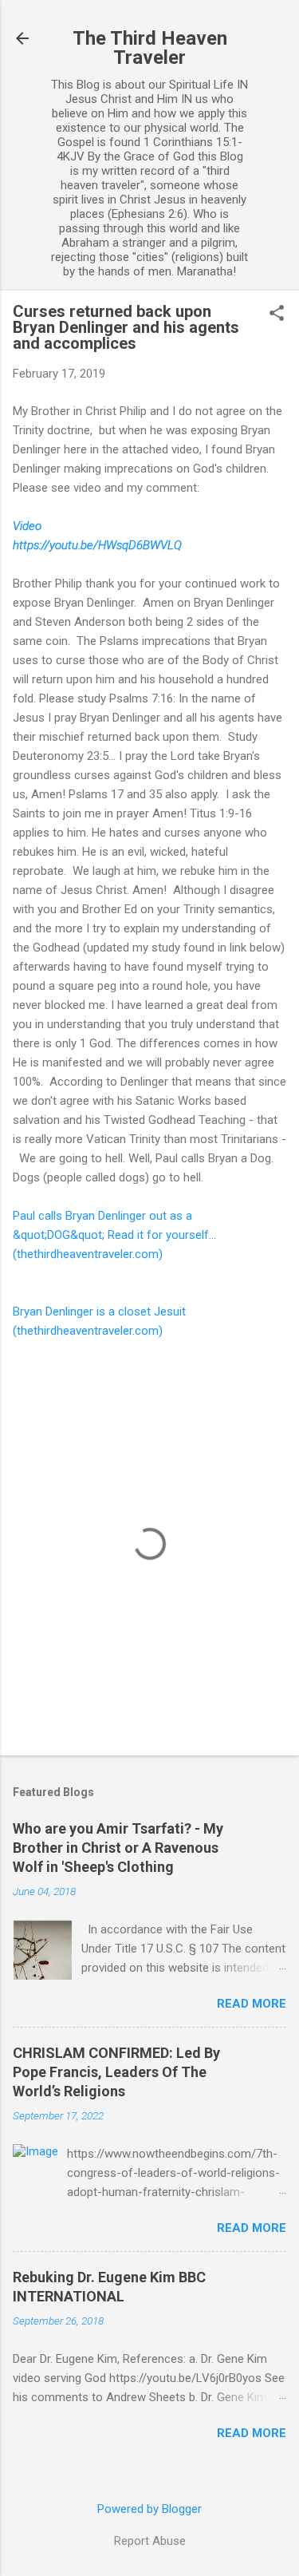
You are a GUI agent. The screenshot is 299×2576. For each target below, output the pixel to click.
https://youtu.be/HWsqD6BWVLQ (97, 545)
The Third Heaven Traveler (150, 48)
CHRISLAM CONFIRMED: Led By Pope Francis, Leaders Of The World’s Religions (116, 2072)
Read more (252, 2004)
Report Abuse (150, 2541)
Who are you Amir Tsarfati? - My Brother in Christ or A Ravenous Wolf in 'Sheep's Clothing (118, 1848)
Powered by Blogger (149, 2509)
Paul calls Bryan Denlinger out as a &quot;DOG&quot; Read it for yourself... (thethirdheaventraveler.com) (114, 1235)
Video (27, 526)
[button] (277, 315)
